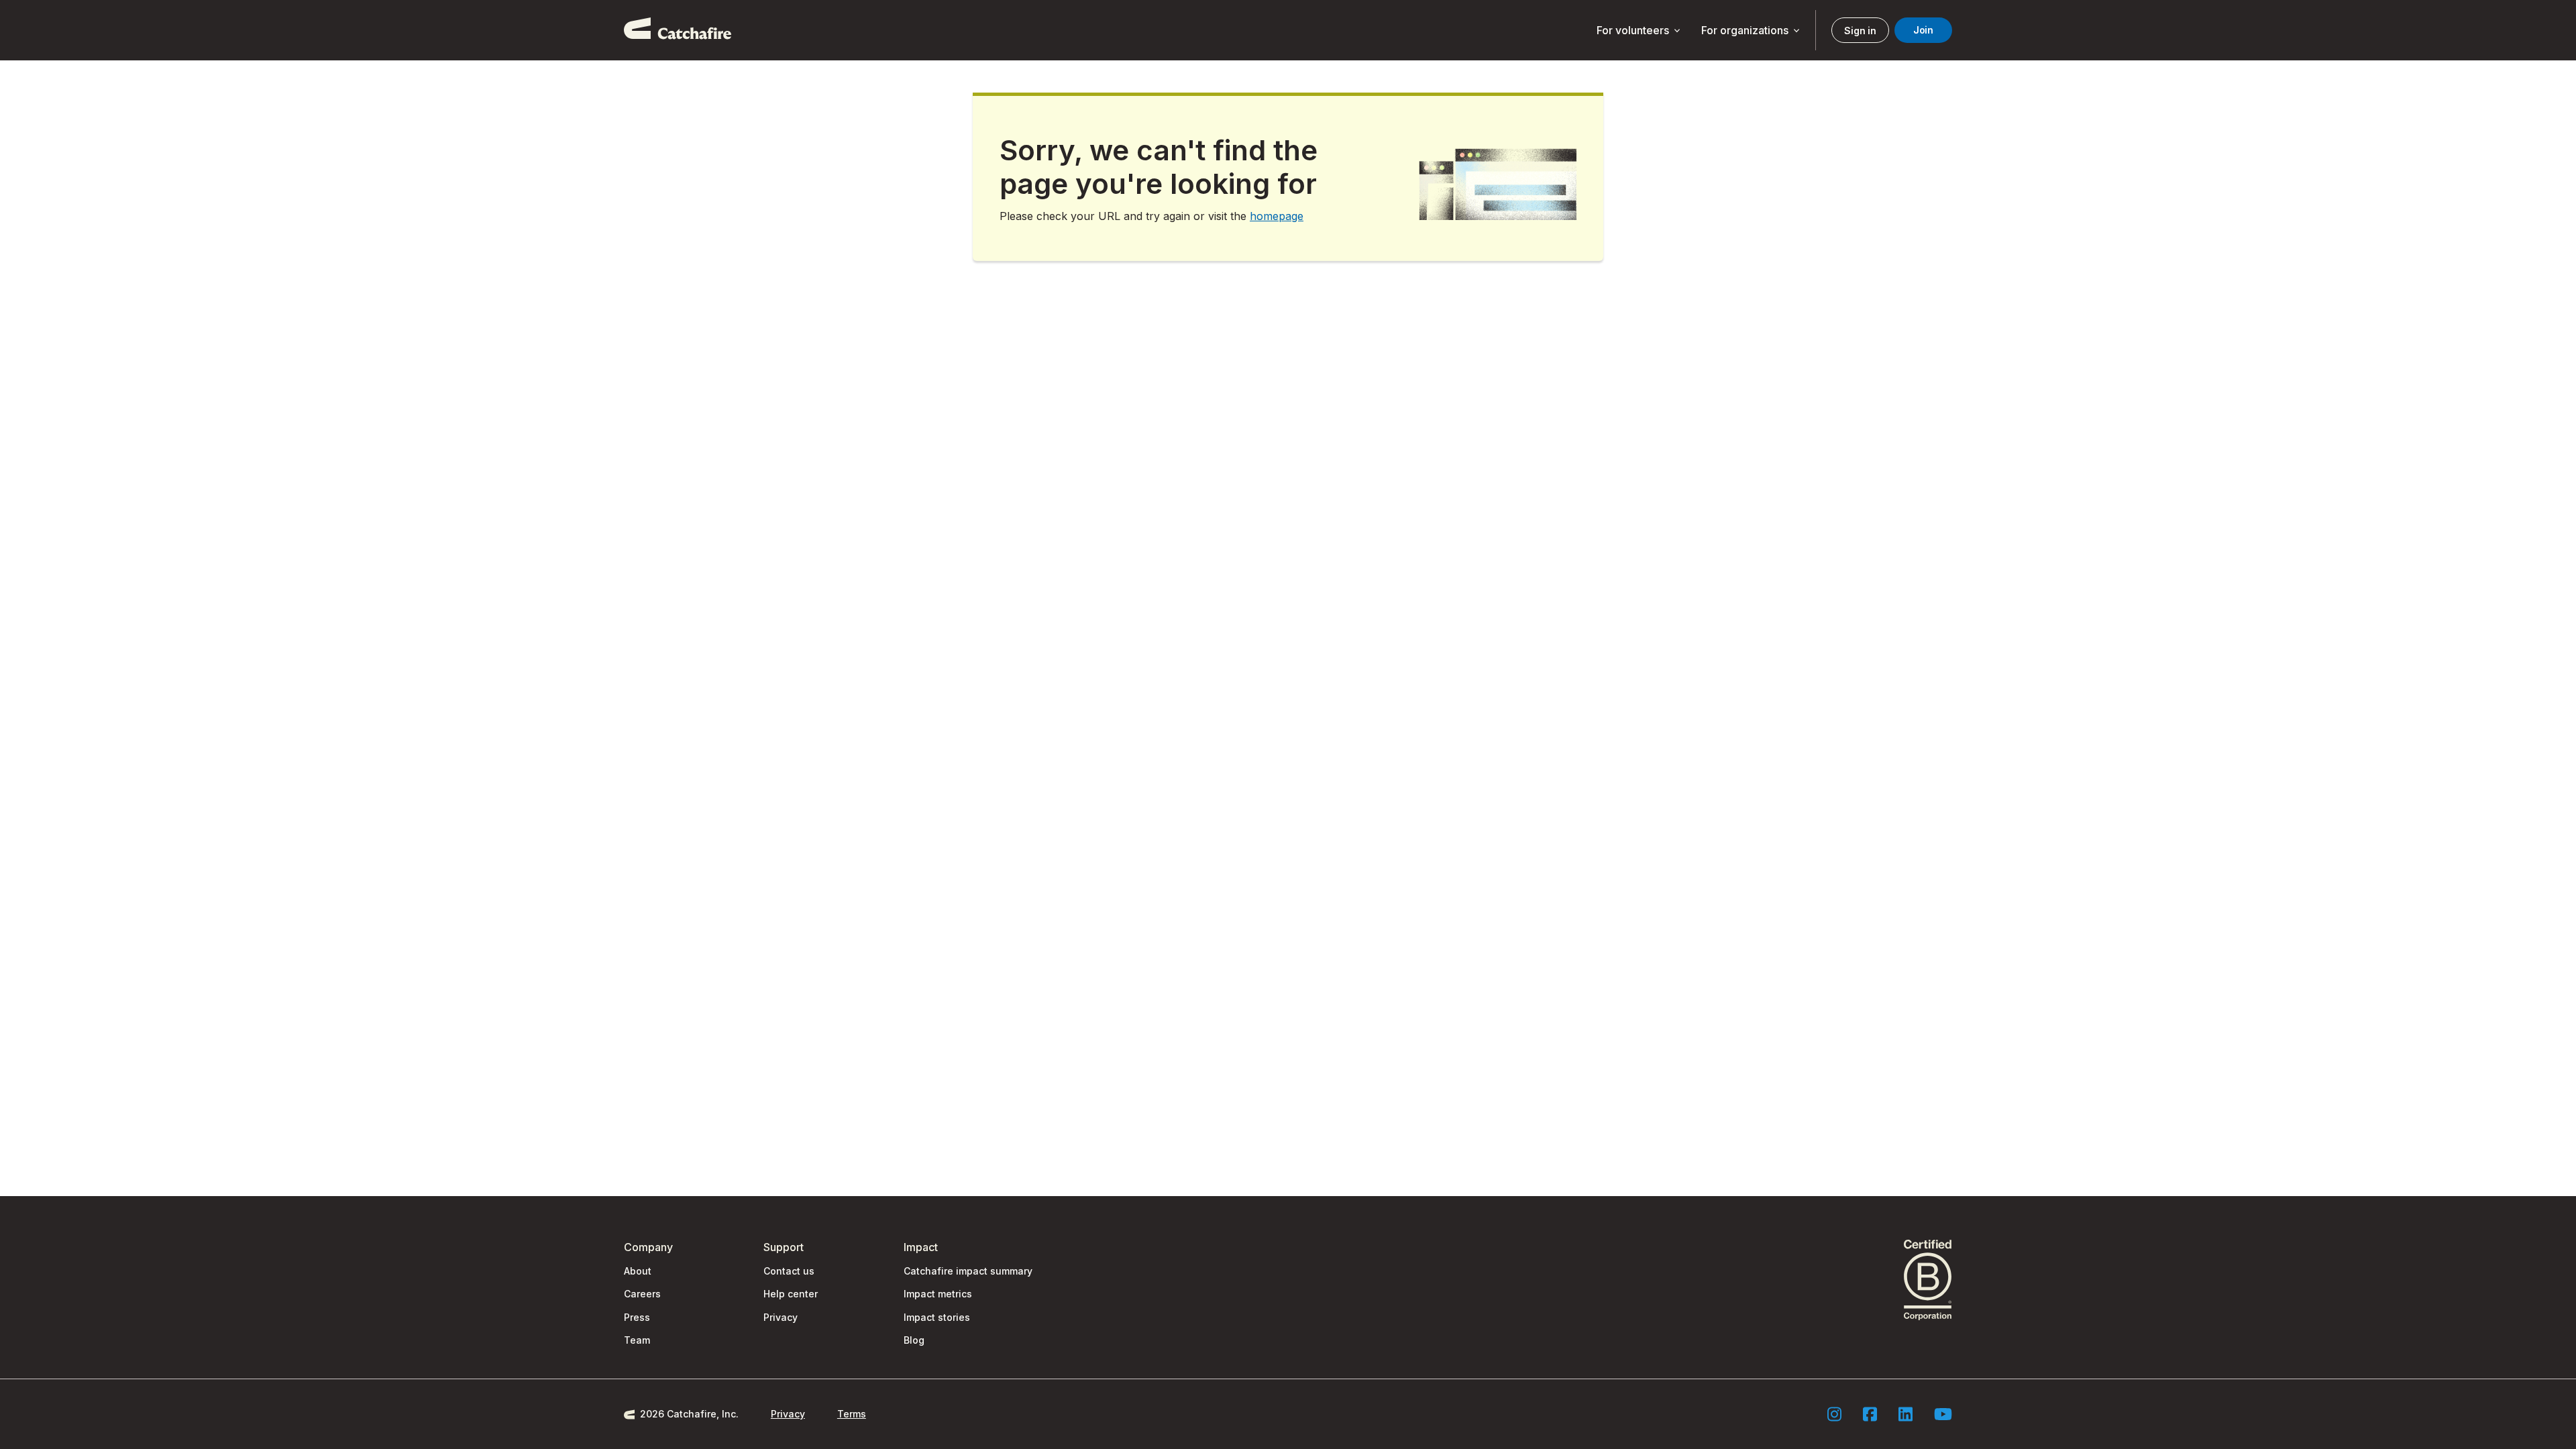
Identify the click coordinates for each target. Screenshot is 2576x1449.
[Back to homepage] (678, 30)
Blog (914, 1340)
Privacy (781, 1317)
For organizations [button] (1752, 31)
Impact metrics (938, 1294)
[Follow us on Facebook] (1870, 1414)
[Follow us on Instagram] (1834, 1414)
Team (637, 1340)
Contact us (789, 1271)
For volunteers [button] (1640, 31)
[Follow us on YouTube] (1943, 1414)
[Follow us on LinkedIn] (1906, 1414)
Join (1923, 30)
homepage (1277, 216)
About (638, 1271)
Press (637, 1317)
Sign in (1860, 31)
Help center (791, 1294)
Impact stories (937, 1317)
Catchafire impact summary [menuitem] (968, 1271)
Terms (852, 1414)
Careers (642, 1294)
